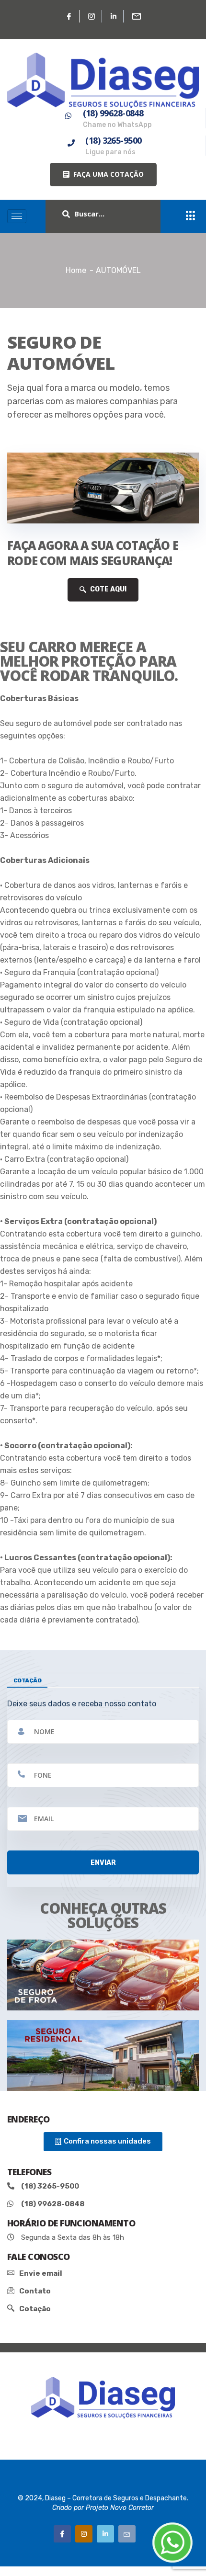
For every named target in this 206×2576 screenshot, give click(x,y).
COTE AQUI (108, 589)
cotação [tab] (27, 1680)
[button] (103, 175)
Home (76, 270)
